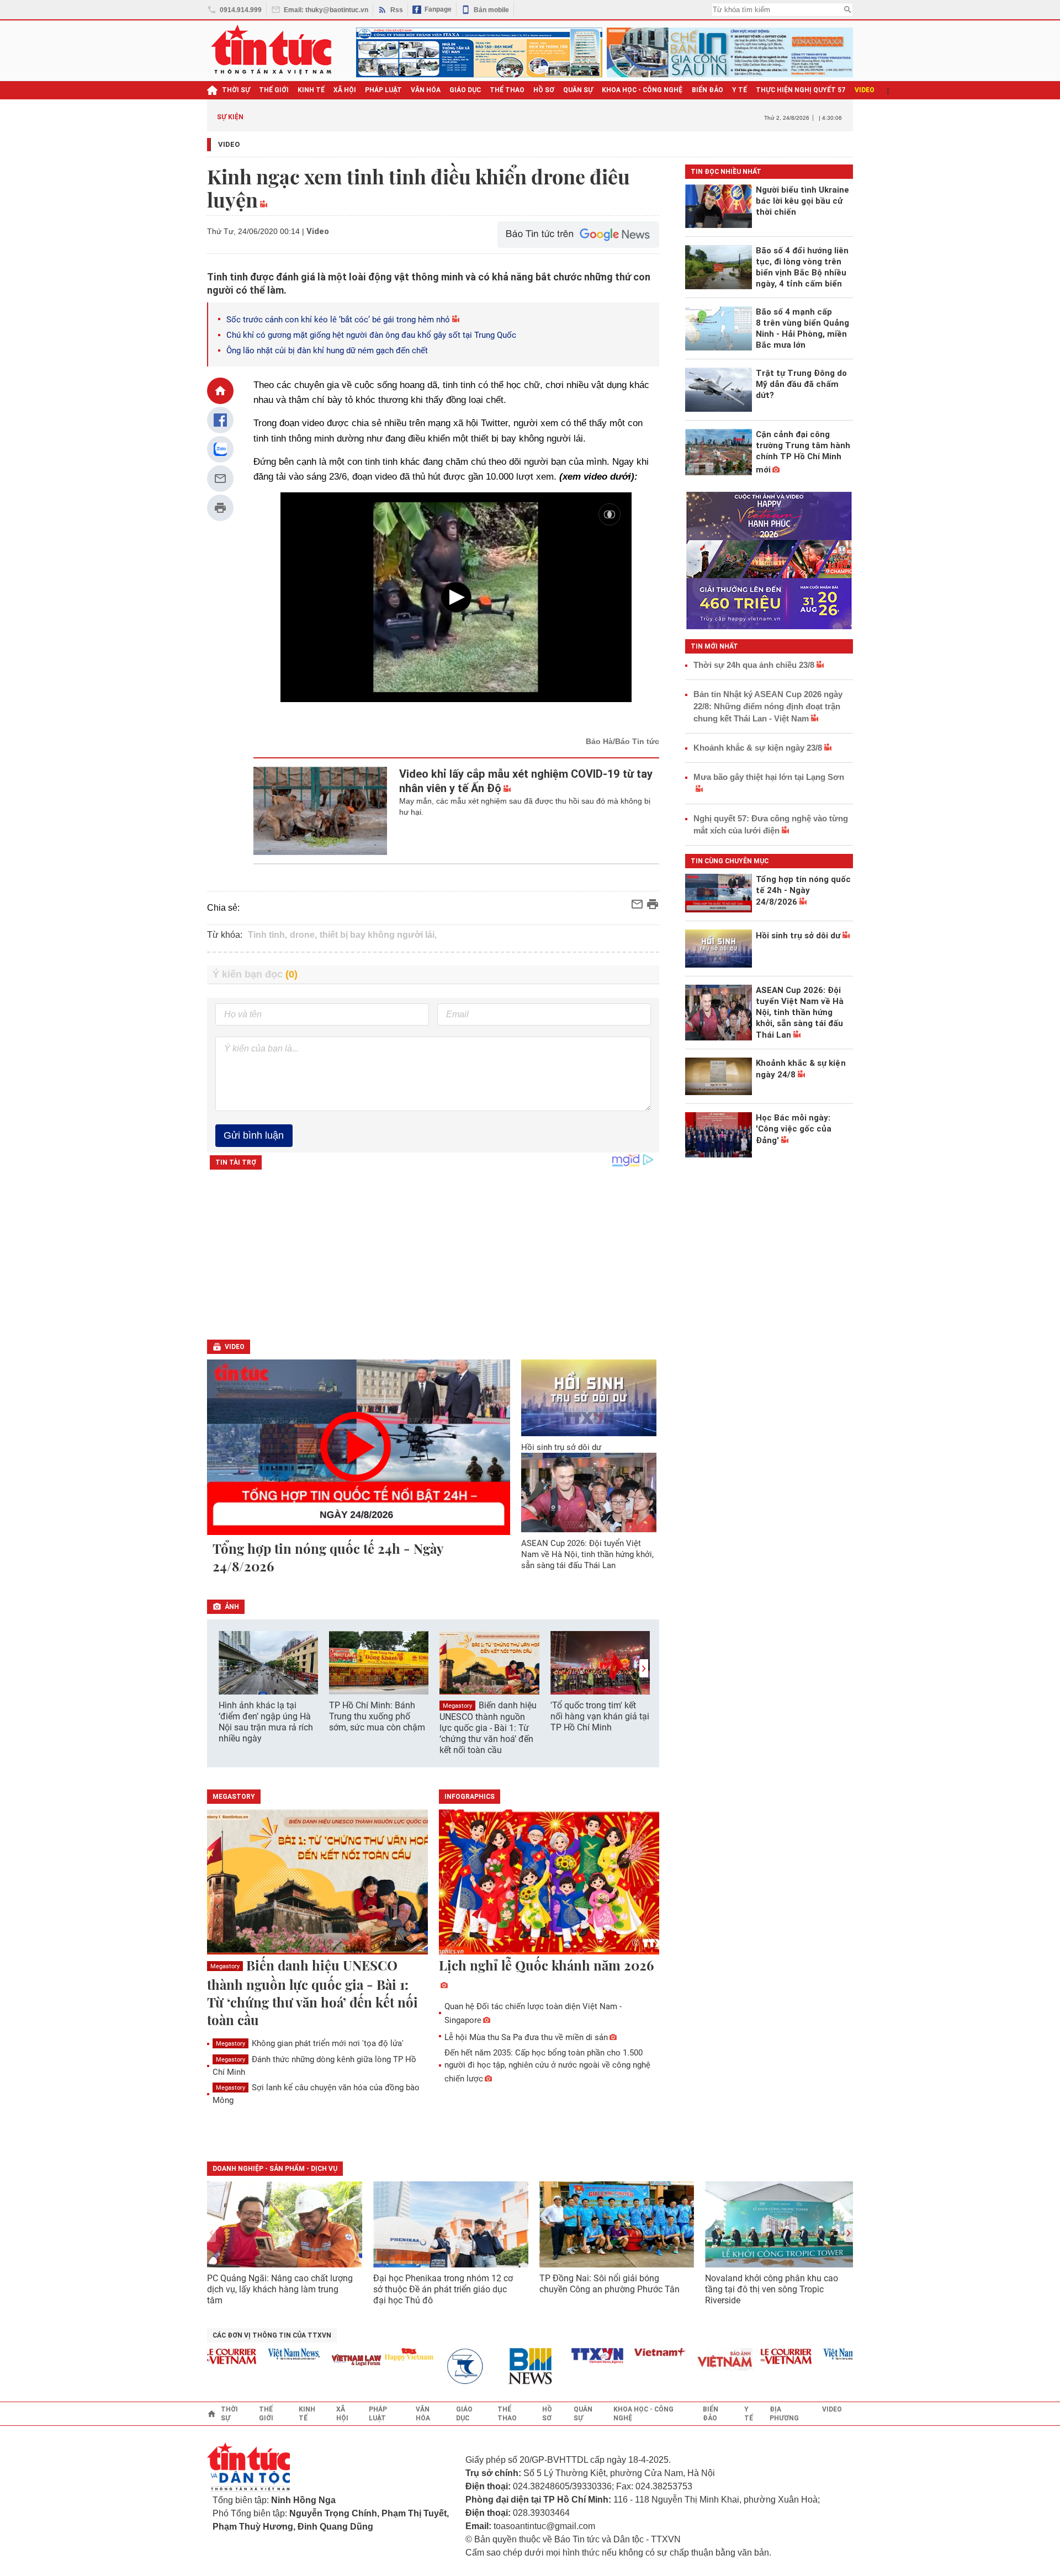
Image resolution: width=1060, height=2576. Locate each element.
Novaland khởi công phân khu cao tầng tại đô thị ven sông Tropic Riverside (772, 2289)
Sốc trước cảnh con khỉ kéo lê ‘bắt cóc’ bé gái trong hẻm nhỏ (338, 320)
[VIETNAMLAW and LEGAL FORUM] (326, 2361)
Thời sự (236, 90)
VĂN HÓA (426, 90)
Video (229, 144)
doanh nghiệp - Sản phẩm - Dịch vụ (275, 2169)
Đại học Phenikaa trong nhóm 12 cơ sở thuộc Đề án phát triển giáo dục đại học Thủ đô (443, 2289)
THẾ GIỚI (274, 90)
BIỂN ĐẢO (707, 90)
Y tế (740, 90)
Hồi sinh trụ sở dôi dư (561, 1447)
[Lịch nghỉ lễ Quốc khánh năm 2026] (549, 1883)
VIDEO (865, 90)
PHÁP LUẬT (383, 90)
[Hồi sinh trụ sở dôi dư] (589, 1398)
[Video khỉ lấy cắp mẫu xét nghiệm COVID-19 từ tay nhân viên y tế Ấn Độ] (320, 811)
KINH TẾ (311, 90)
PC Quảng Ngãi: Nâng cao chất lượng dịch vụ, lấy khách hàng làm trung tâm (280, 2289)
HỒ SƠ (544, 90)
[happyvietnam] (378, 2354)
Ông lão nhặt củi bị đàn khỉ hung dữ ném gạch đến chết (327, 350)
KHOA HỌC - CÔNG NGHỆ (642, 90)
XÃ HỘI (345, 90)
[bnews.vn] (504, 2367)
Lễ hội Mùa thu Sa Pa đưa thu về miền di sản (526, 2037)
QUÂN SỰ (578, 90)
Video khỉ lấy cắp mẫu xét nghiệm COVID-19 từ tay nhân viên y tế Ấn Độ (526, 781)
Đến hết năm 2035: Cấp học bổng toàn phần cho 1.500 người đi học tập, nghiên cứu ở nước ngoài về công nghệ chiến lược (547, 2066)
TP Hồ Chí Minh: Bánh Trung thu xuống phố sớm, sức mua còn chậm (377, 1716)
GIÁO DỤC (465, 90)
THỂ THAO (507, 90)
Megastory (457, 1706)
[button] (644, 1668)
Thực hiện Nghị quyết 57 (801, 90)
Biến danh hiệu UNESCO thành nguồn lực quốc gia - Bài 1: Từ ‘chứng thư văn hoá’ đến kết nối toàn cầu (488, 1728)
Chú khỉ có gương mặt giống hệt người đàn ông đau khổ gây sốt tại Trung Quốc (371, 335)
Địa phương (784, 2414)
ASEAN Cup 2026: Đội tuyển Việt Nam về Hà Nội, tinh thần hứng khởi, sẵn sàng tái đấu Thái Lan (587, 1554)
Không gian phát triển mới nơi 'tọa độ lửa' (310, 2043)
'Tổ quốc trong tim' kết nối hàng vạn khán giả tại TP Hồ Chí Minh (600, 1716)
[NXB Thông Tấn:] (441, 2367)
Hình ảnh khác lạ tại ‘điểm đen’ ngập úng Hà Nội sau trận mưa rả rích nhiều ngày (266, 1722)
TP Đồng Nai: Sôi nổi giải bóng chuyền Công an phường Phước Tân (609, 2284)
